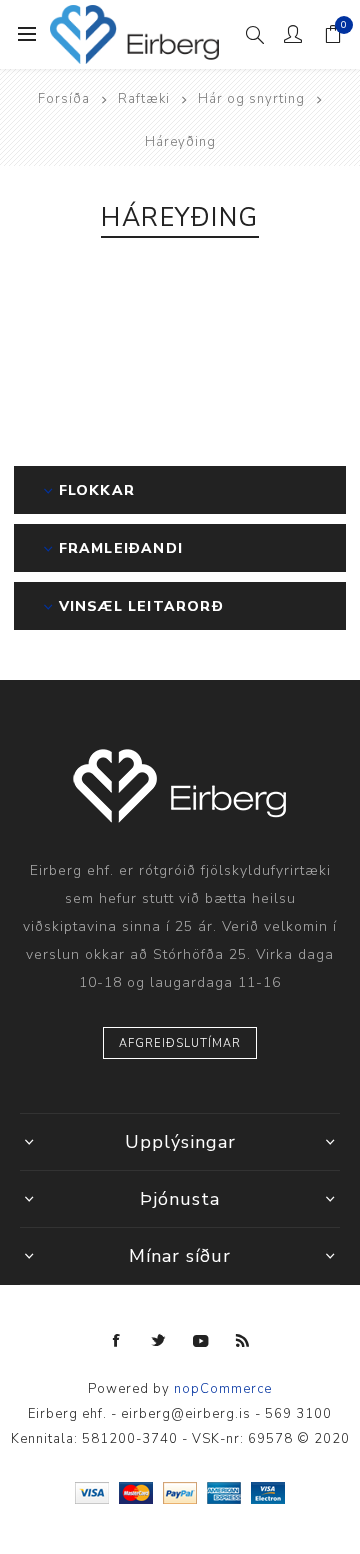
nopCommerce (223, 1389)
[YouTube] (201, 1341)
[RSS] (243, 1341)
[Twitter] (159, 1341)
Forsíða (64, 99)
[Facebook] (117, 1341)
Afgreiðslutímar (180, 1043)
